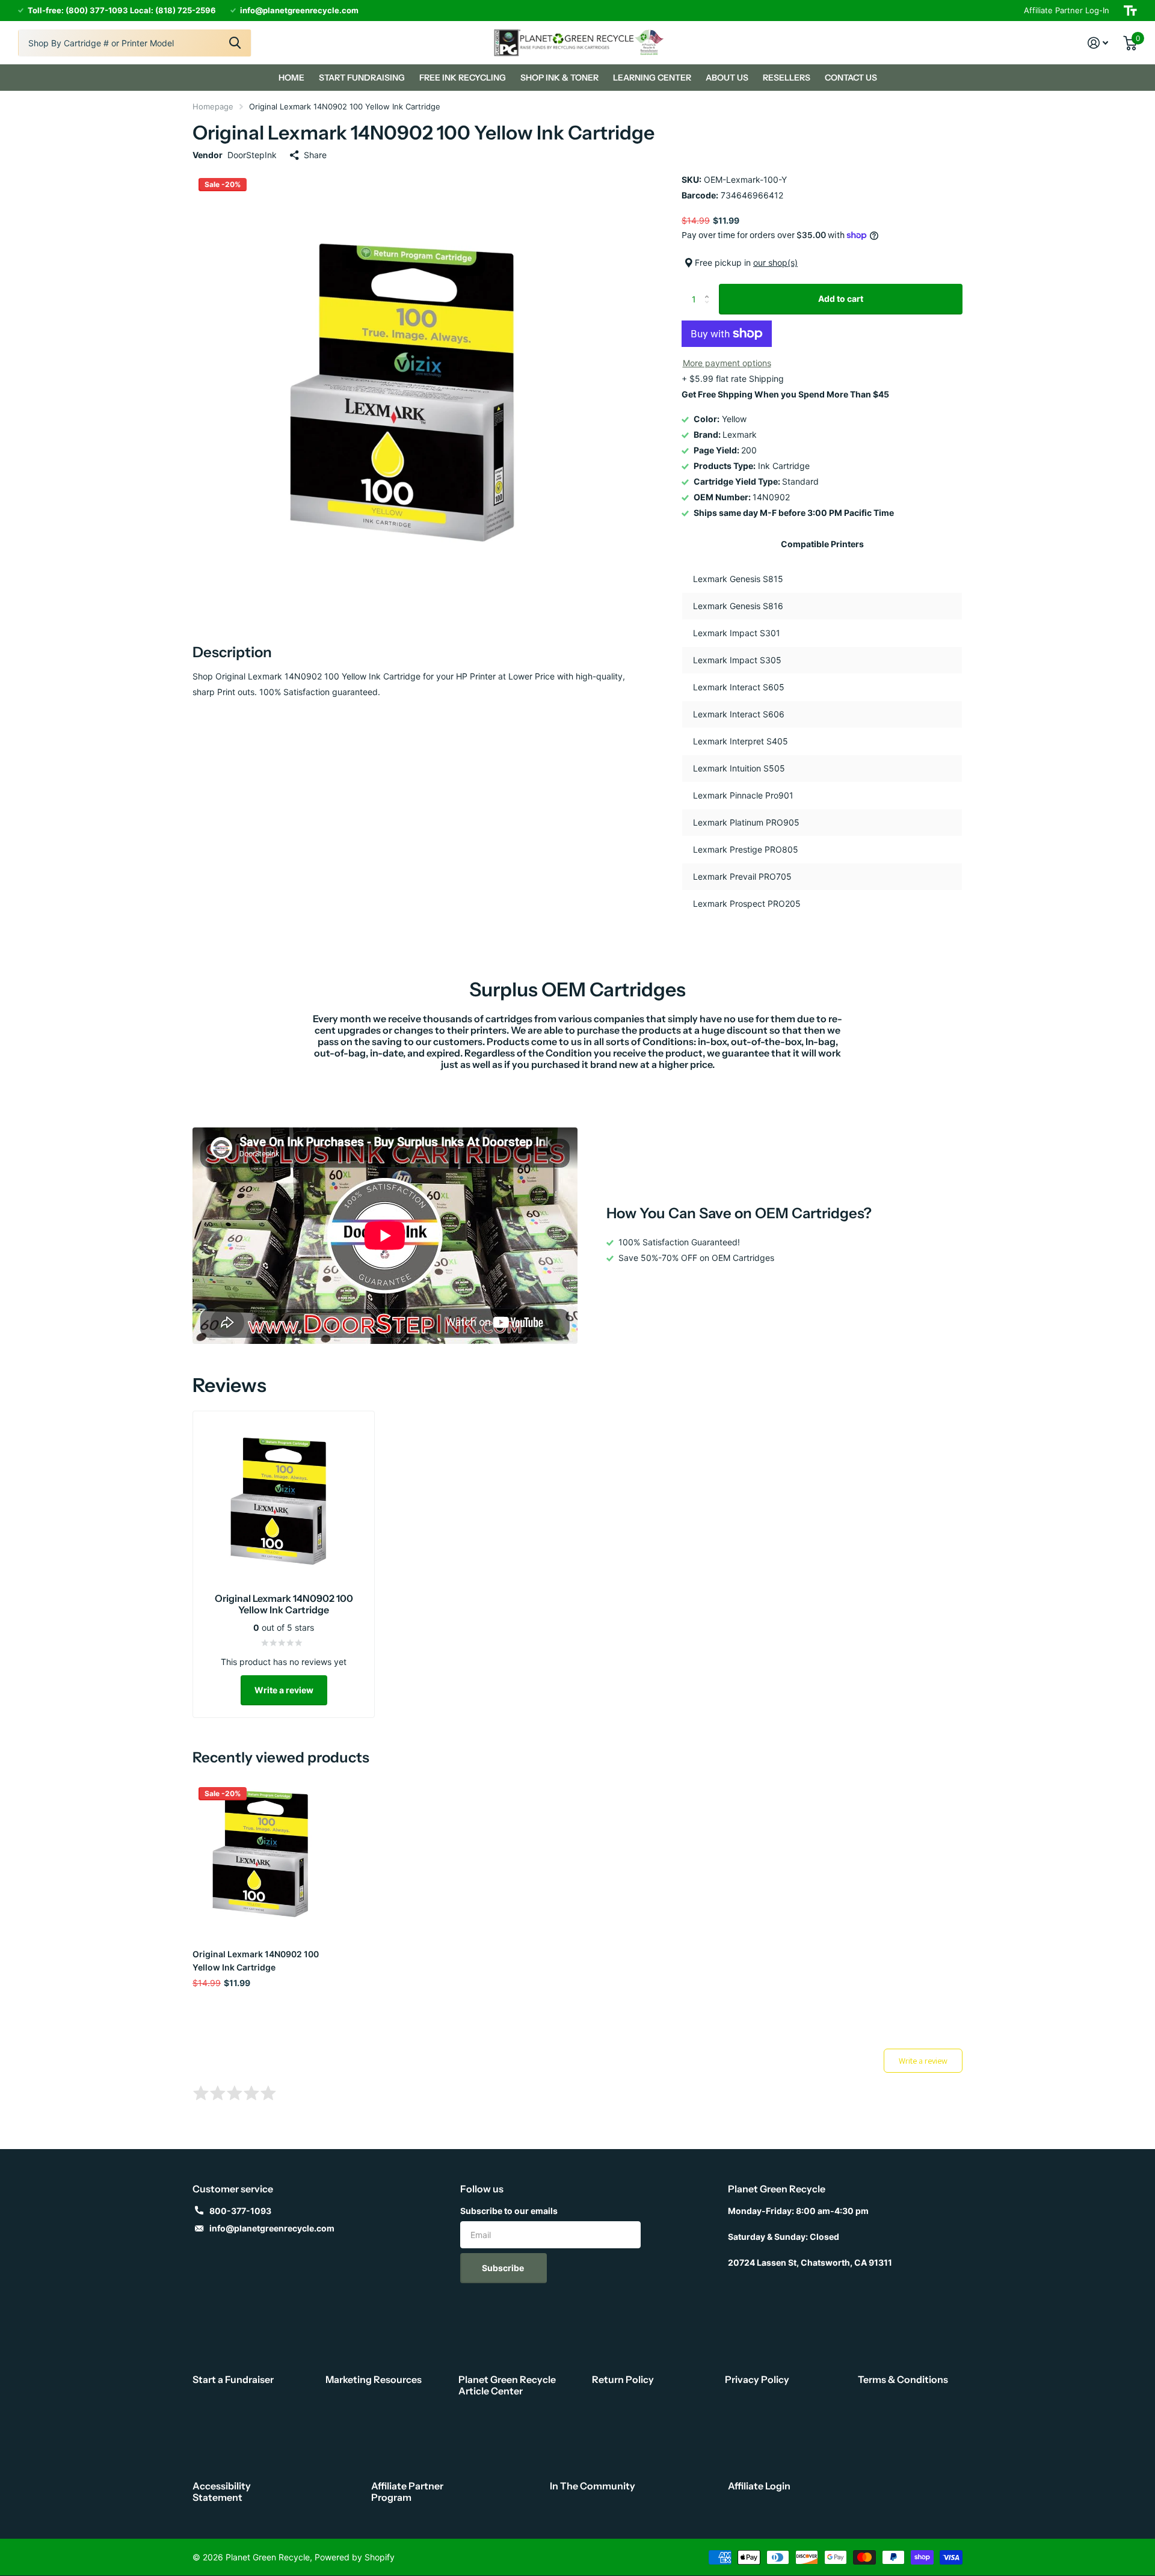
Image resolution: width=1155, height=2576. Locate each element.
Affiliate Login (759, 2486)
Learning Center (652, 78)
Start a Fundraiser (233, 2379)
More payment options (727, 363)
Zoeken (235, 43)
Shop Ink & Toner (559, 78)
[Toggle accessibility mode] (1130, 11)
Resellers (787, 78)
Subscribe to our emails (509, 2211)
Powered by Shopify (355, 2557)
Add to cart (841, 299)
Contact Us (851, 78)
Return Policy (623, 2379)
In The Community (593, 2486)
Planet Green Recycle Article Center (507, 2385)
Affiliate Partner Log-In (1067, 10)
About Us (727, 78)
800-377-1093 (240, 2211)
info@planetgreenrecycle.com (272, 2228)
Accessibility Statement (222, 2492)
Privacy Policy (757, 2379)
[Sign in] (1098, 43)
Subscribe (504, 2268)
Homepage (213, 106)
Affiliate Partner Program (407, 2492)
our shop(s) (775, 262)
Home (291, 78)
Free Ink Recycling (463, 78)
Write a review (284, 1690)
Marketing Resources (374, 2379)
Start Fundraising (362, 78)
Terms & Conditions (903, 2379)
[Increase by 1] (710, 288)
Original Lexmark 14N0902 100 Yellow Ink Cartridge (256, 1960)
